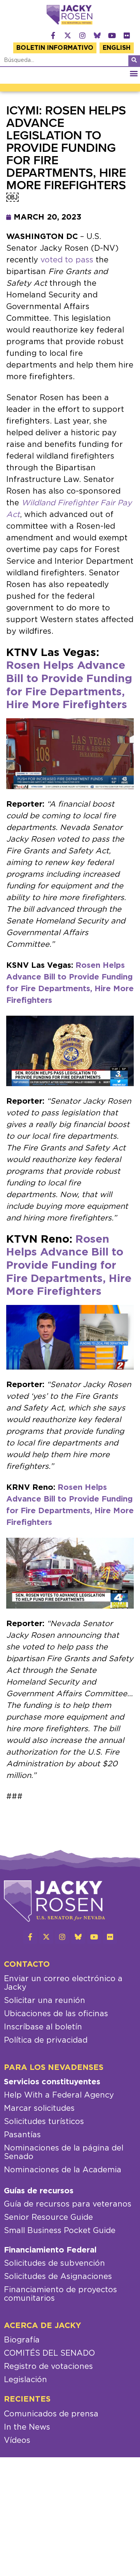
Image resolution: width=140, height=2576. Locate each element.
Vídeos (17, 2441)
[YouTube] (112, 35)
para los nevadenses (54, 2068)
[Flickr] (127, 35)
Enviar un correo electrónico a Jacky (63, 1983)
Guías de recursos (39, 2191)
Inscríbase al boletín (43, 2027)
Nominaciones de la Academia (63, 2170)
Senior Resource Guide (48, 2217)
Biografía (22, 2340)
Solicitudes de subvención (54, 2263)
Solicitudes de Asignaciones (58, 2277)
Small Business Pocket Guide (60, 2231)
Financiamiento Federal (50, 2250)
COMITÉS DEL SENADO (49, 2353)
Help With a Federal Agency (59, 2095)
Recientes (27, 2399)
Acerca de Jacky (43, 2326)
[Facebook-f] (53, 35)
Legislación (25, 2380)
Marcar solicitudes (39, 2108)
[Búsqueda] (134, 61)
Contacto (27, 1964)
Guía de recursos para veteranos (68, 2204)
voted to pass (67, 260)
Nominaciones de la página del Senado (64, 2152)
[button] (134, 73)
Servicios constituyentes (52, 2082)
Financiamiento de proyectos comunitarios (60, 2294)
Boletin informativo (55, 48)
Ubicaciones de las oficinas (56, 2014)
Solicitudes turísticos (44, 2122)
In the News (27, 2427)
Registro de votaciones (48, 2367)
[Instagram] (82, 35)
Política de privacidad (46, 2040)
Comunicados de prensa (51, 2414)
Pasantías (22, 2135)
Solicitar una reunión (45, 2001)
